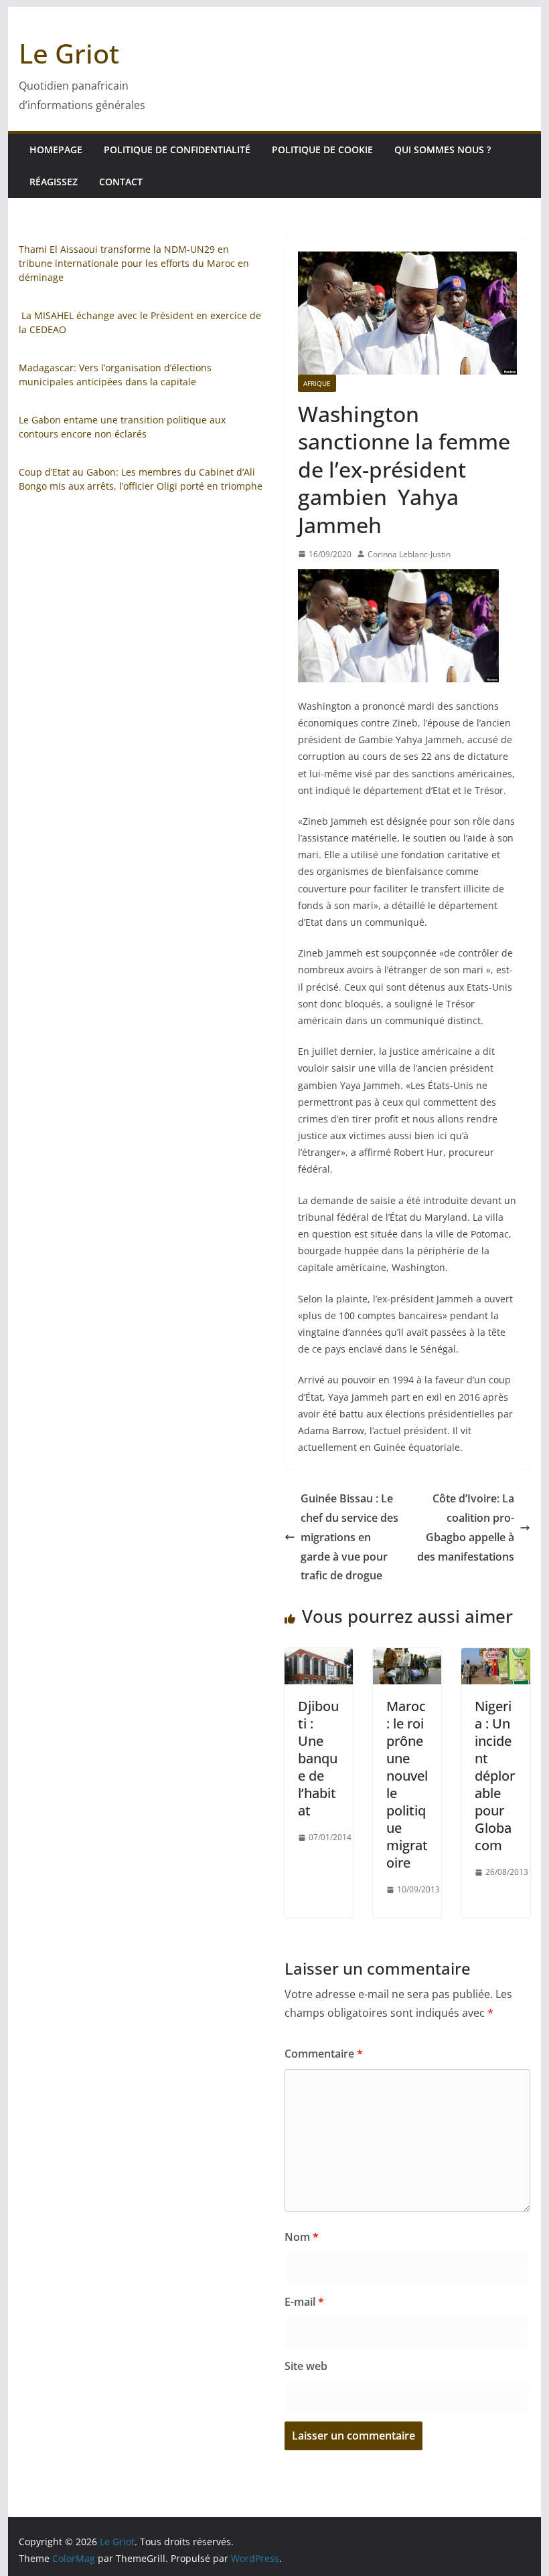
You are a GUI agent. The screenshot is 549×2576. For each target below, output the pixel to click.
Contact (121, 182)
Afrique (317, 383)
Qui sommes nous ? (443, 150)
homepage (56, 150)
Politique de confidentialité (177, 150)
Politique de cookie (322, 150)
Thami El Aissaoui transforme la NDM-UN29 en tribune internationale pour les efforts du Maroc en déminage (134, 263)
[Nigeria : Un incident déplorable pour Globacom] (495, 1658)
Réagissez (54, 182)
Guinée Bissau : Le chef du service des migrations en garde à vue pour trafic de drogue (349, 1537)
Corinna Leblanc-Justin (409, 554)
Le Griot (69, 53)
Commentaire (324, 2054)
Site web (306, 2366)
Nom (302, 2237)
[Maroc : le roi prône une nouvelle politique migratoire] (407, 1658)
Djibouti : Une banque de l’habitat (318, 1758)
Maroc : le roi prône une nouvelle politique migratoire (407, 1784)
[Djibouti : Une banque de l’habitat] (319, 1658)
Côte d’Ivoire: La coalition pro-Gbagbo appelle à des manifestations (466, 1527)
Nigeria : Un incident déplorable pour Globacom (495, 1776)
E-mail (304, 2302)
